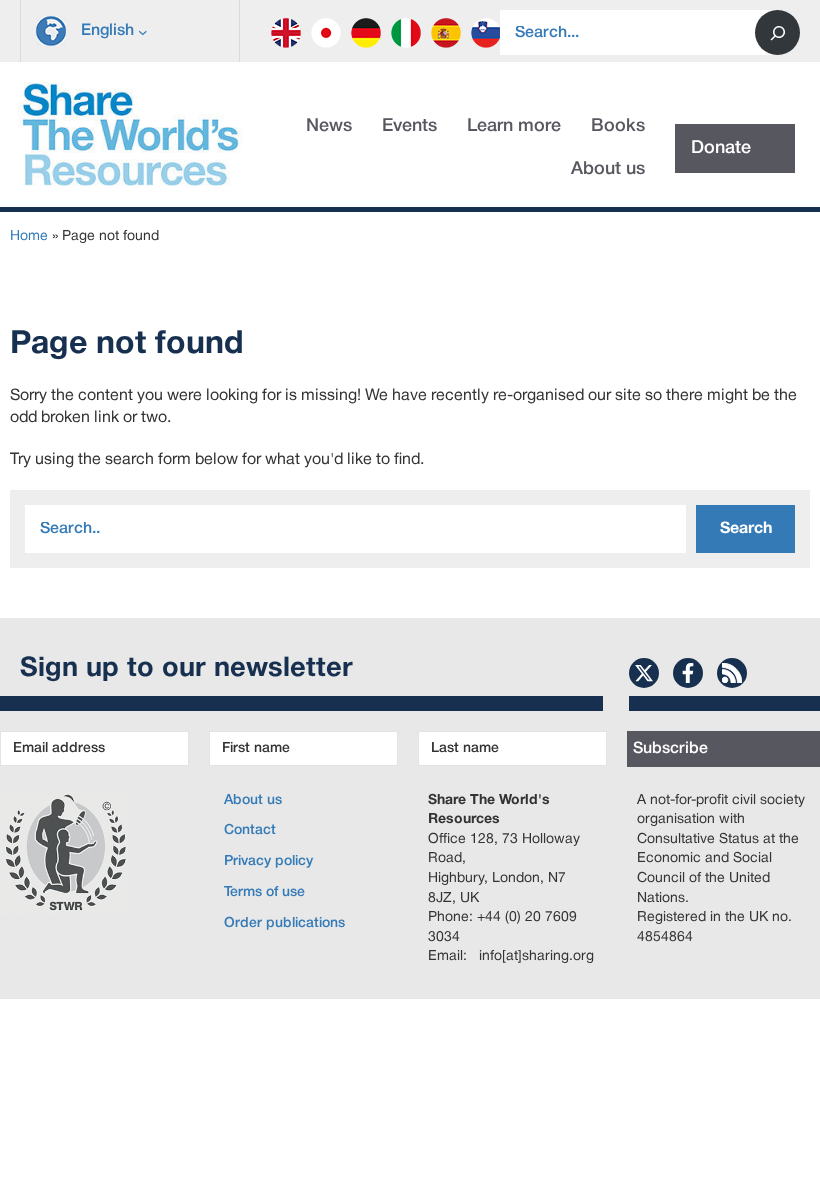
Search (746, 529)
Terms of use (264, 892)
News (329, 126)
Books (618, 126)
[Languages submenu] (143, 31)
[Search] (777, 32)
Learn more (514, 126)
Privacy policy (268, 861)
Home (29, 236)
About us (608, 169)
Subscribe (670, 749)
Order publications (284, 923)
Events (409, 126)
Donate (721, 148)
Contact (250, 830)
